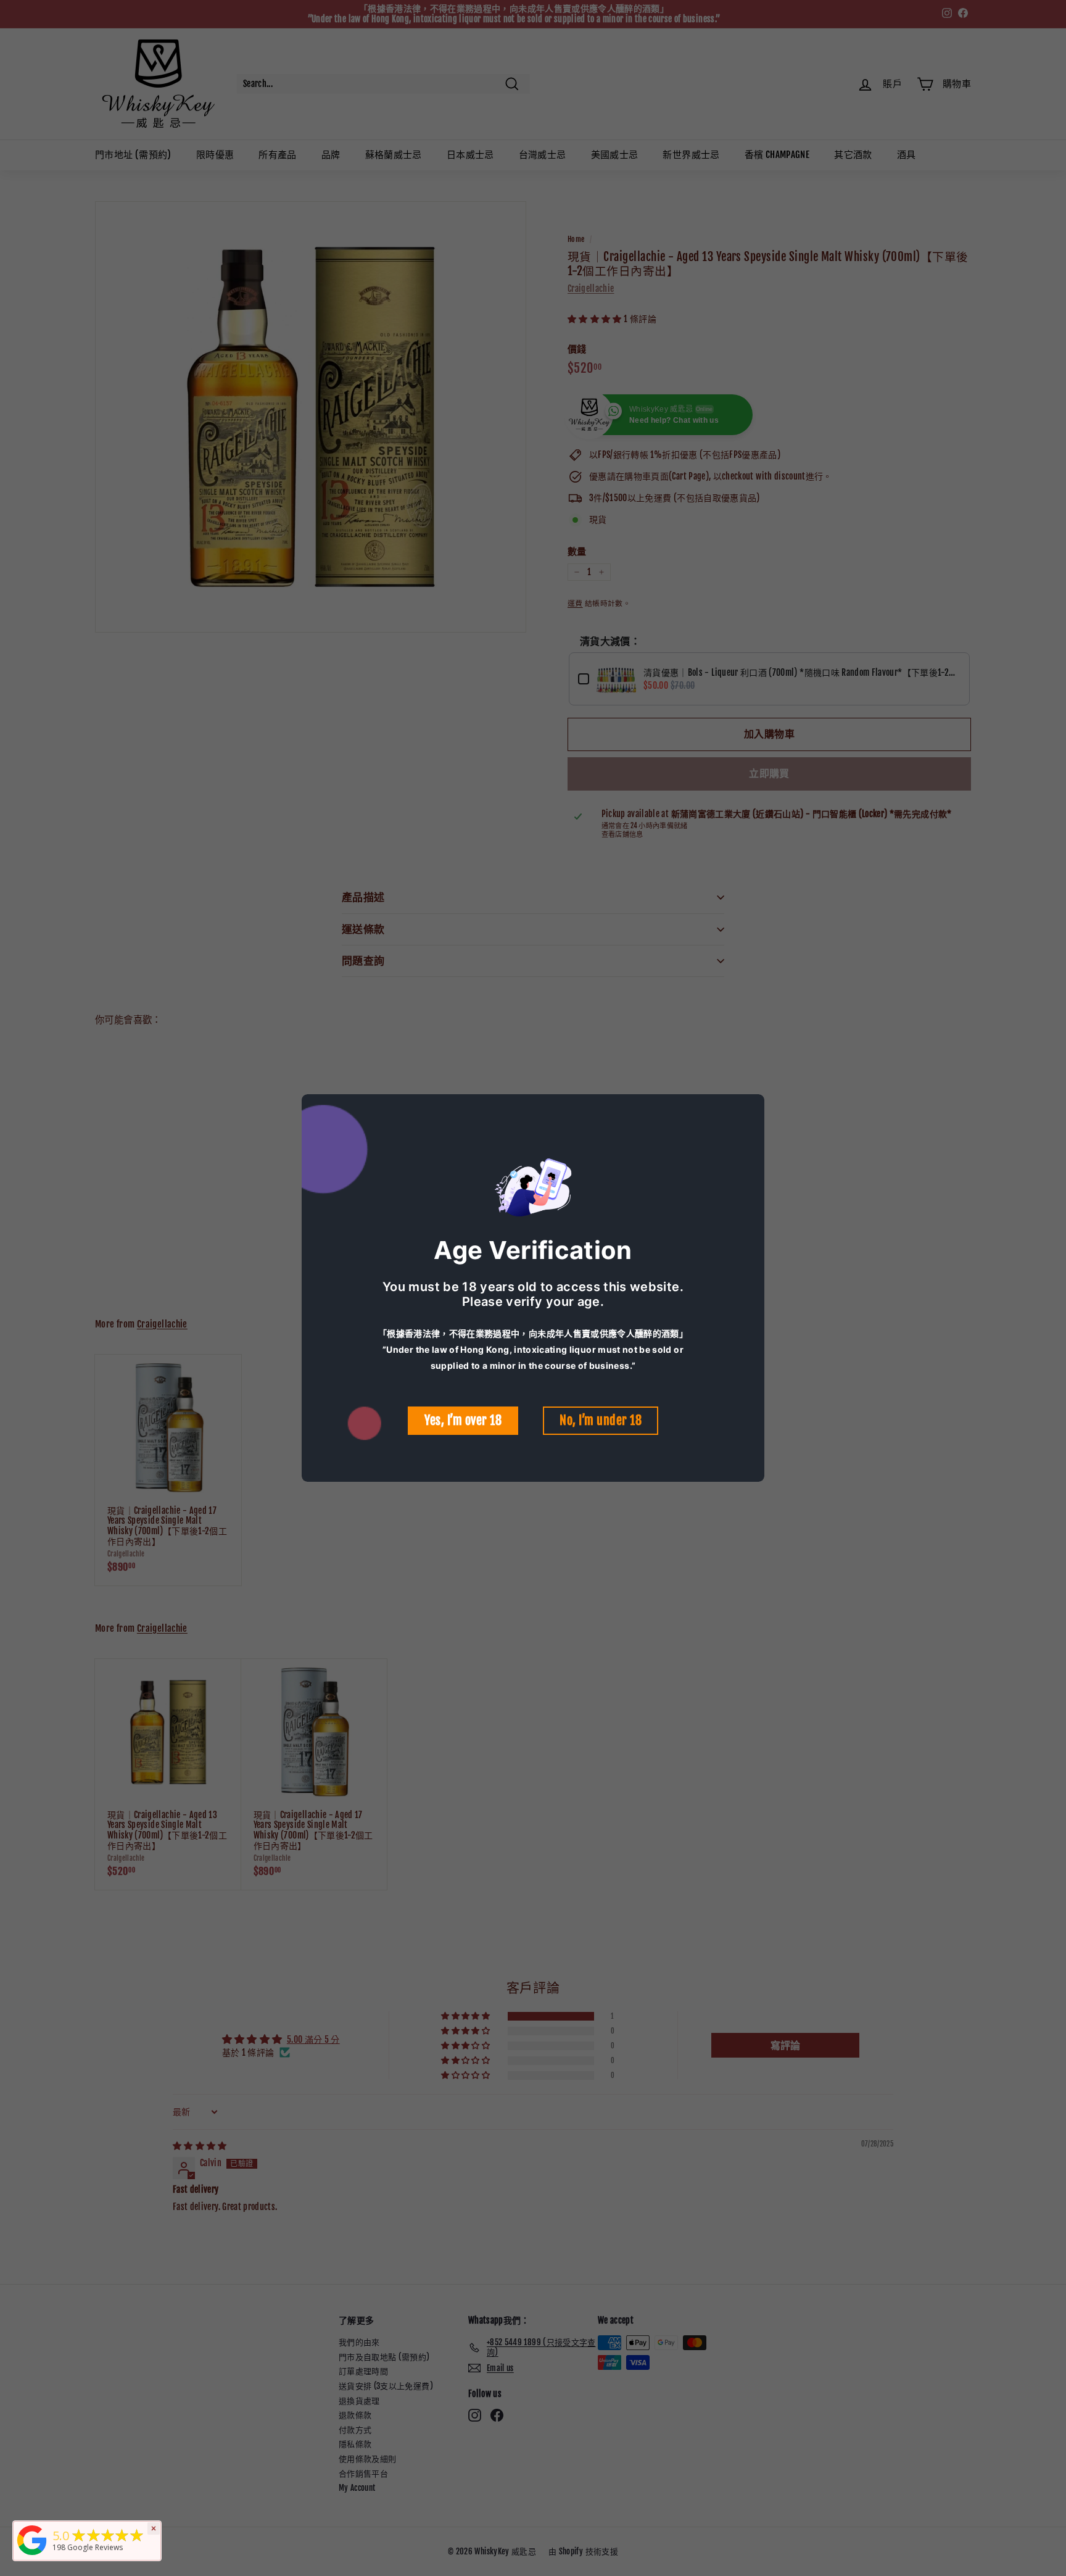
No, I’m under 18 (601, 1420)
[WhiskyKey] (32, 2555)
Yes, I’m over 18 (463, 1420)
